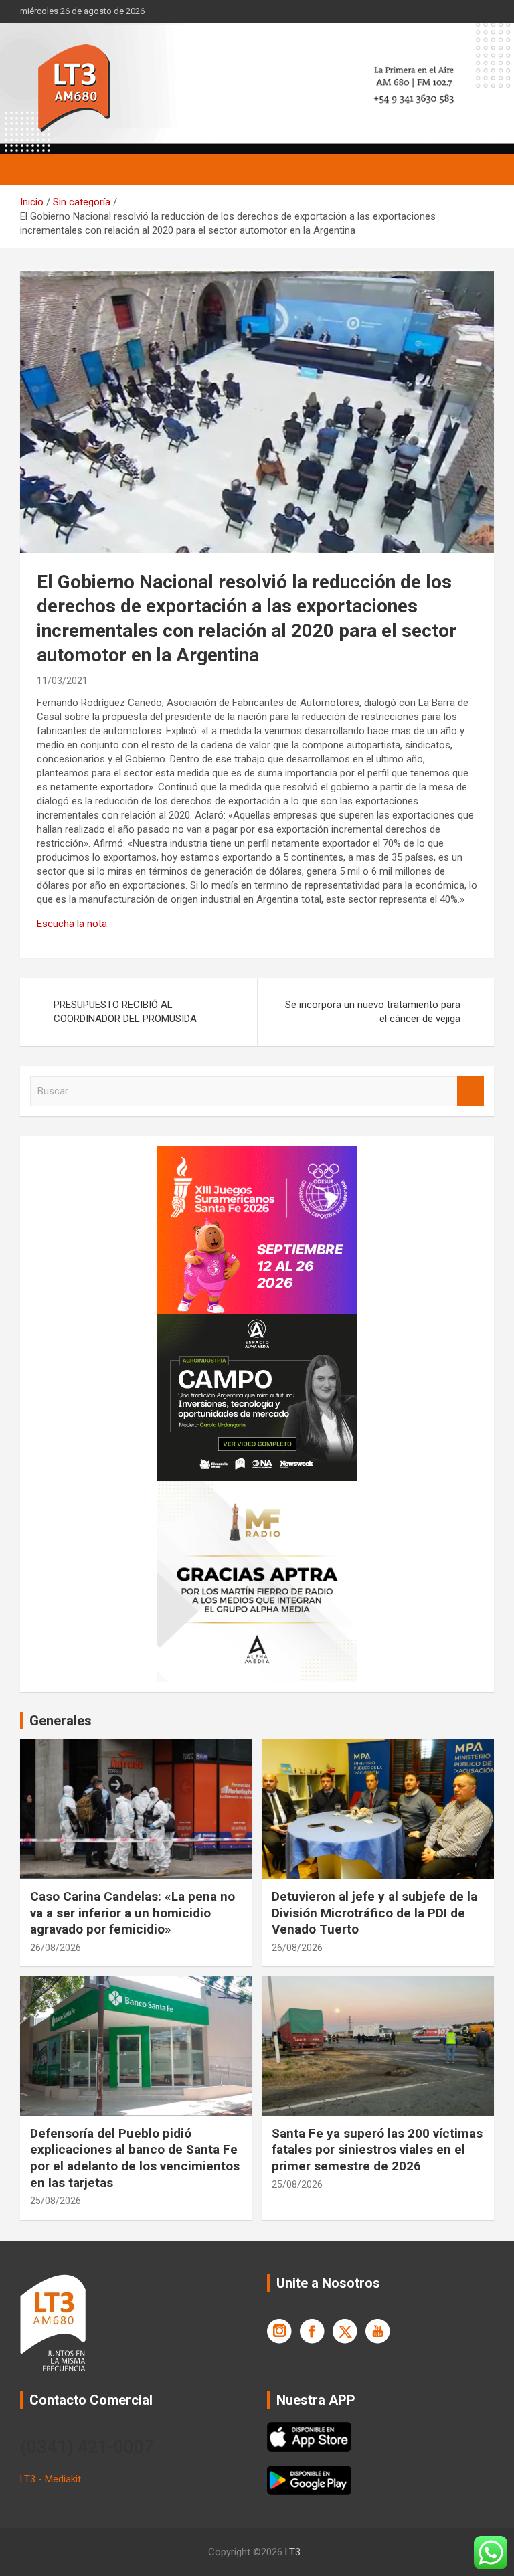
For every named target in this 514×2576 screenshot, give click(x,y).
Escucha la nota (72, 924)
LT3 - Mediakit (51, 2479)
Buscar (470, 1091)
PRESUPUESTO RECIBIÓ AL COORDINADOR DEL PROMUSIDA (125, 1012)
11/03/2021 (62, 681)
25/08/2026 (56, 2201)
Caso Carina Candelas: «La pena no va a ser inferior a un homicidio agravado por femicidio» (133, 1913)
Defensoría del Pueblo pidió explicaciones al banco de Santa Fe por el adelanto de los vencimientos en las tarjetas (135, 2158)
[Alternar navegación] (37, 169)
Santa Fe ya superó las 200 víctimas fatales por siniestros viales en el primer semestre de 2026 (377, 2150)
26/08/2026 (56, 1948)
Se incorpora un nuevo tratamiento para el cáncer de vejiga (373, 1012)
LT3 (293, 2552)
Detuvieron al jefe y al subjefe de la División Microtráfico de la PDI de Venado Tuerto (374, 1913)
